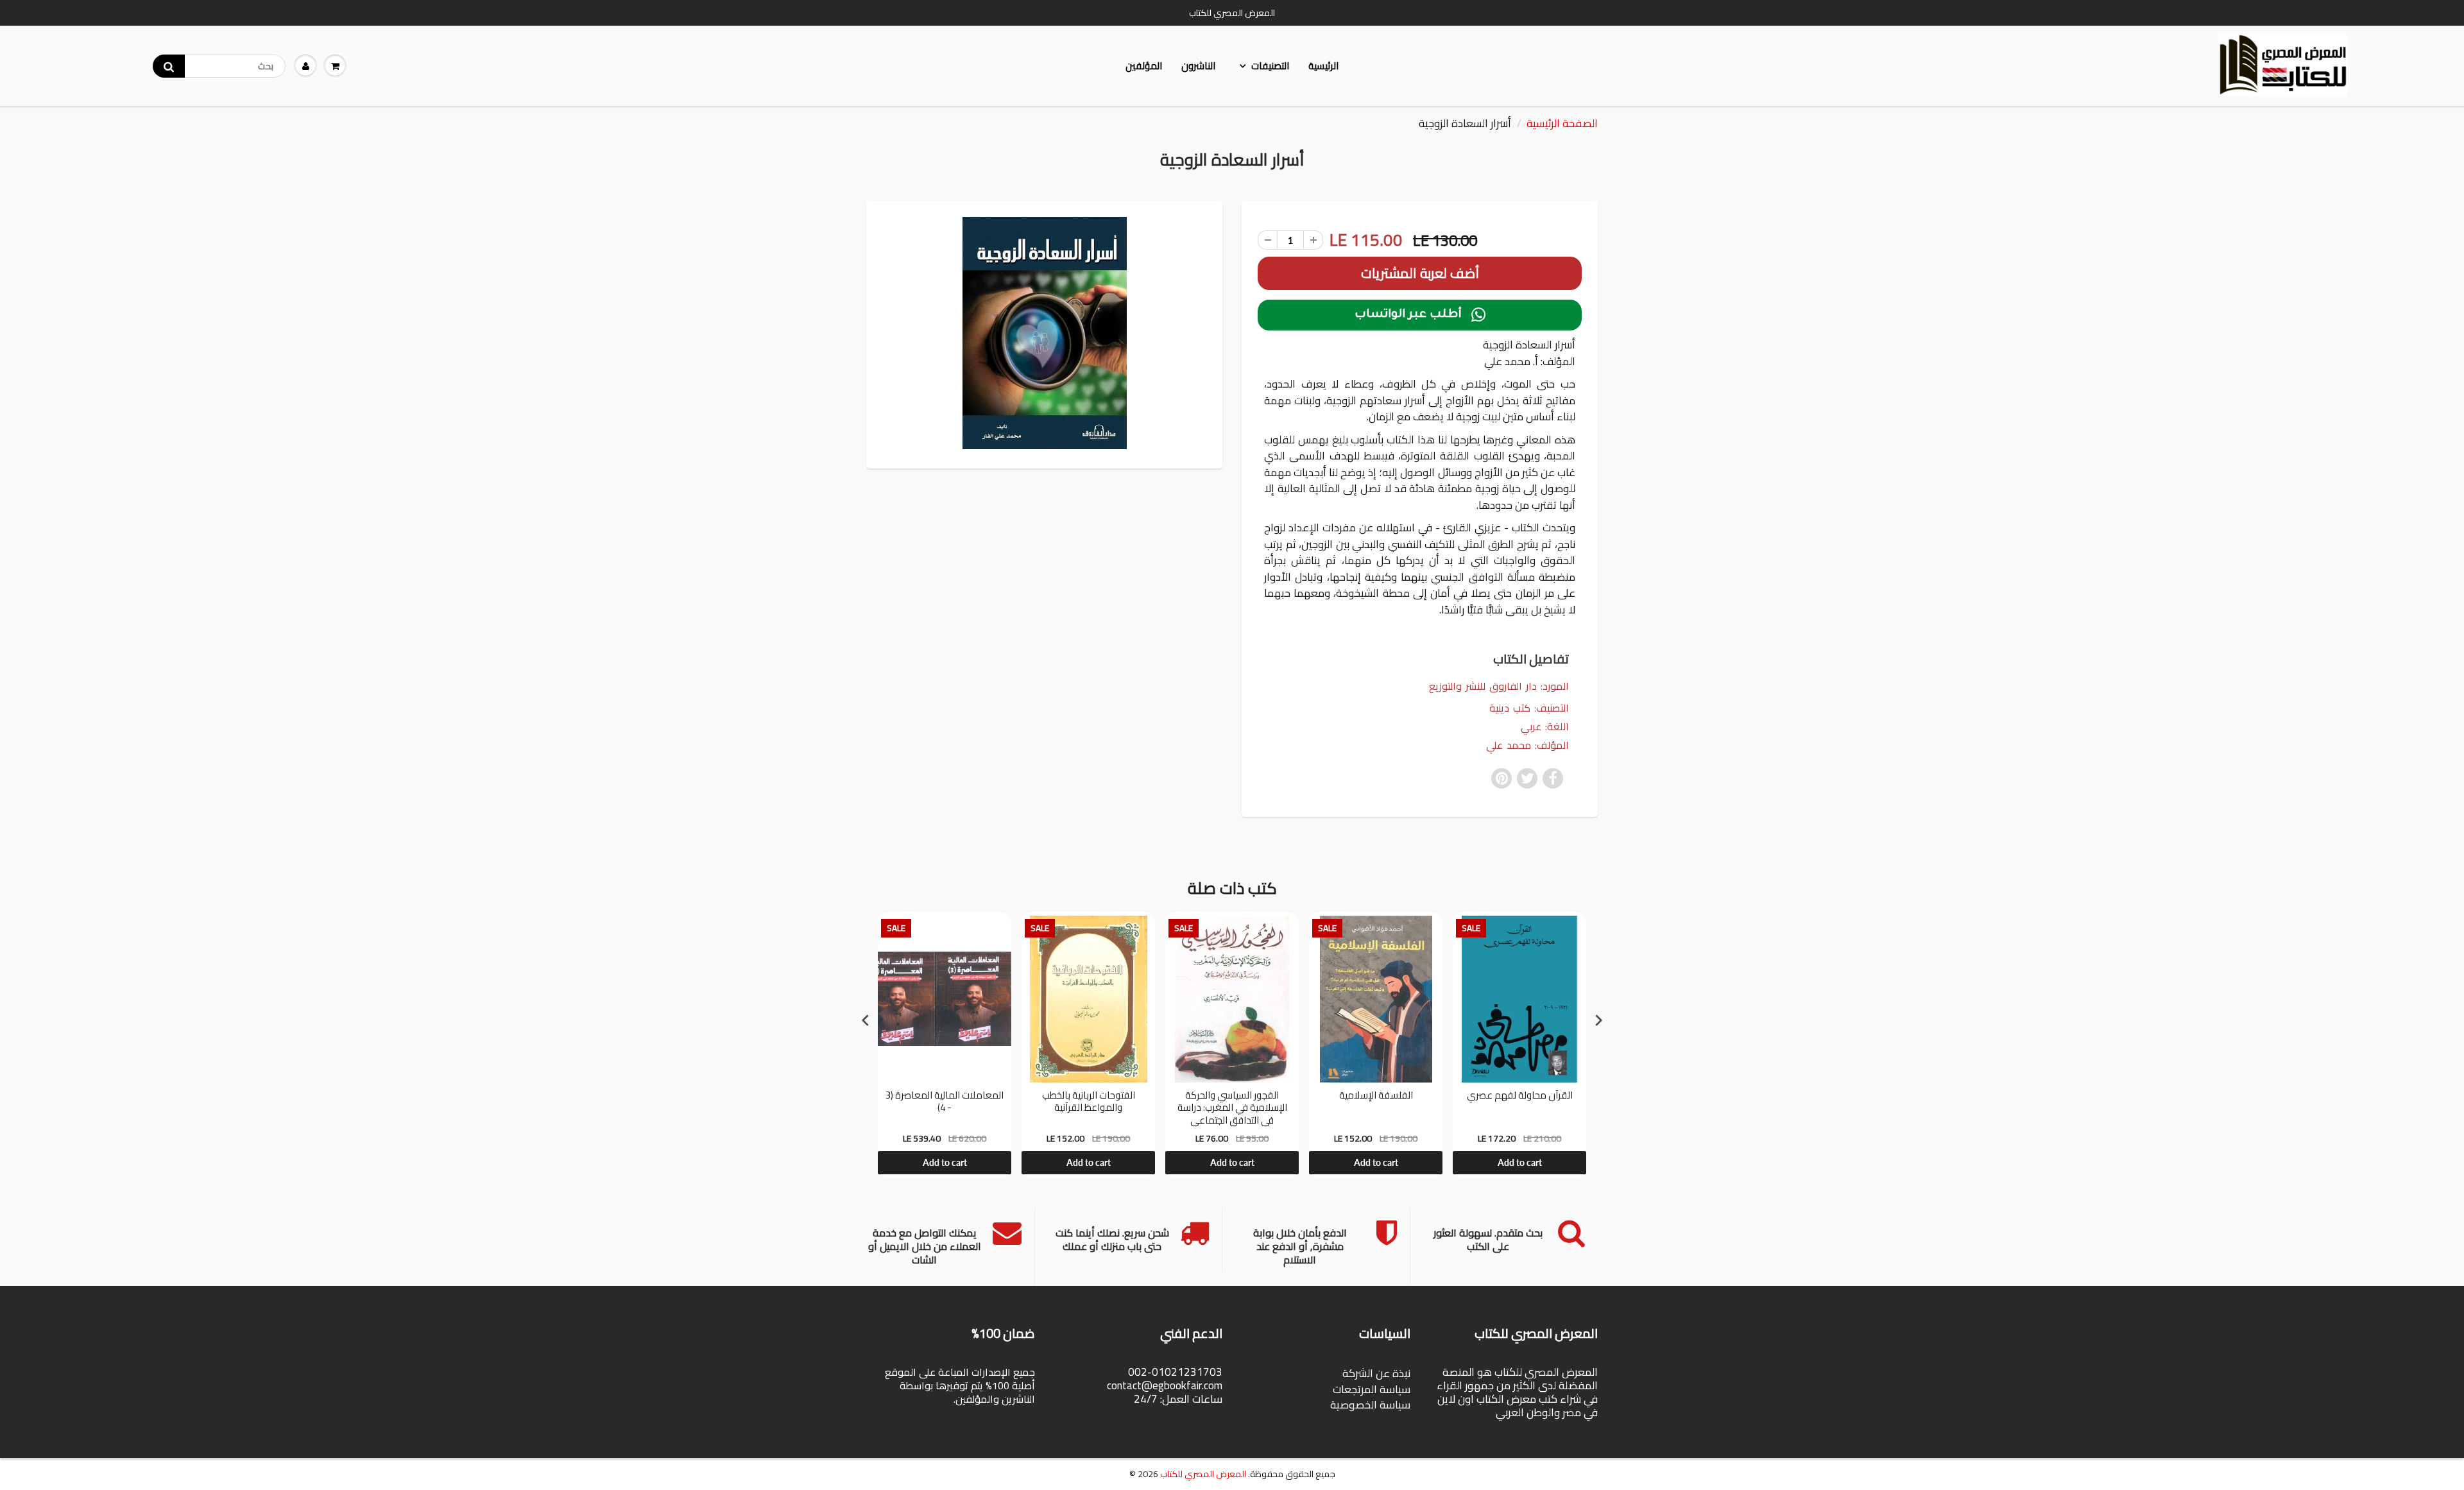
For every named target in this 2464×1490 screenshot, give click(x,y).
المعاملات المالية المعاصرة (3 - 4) (945, 1103)
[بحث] (169, 66)
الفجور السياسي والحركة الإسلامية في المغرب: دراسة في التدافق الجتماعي (1232, 1108)
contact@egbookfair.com (1165, 1385)
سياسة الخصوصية (1370, 1405)
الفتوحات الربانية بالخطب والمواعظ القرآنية (1089, 1103)
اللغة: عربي (1545, 727)
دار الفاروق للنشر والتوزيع (1483, 686)
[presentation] (866, 1020)
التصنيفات (1270, 66)
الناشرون (1198, 66)
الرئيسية (1323, 66)
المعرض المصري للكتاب (1203, 1474)
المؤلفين (1144, 66)
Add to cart (945, 1162)
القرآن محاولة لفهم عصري (1520, 1097)
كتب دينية (1510, 708)
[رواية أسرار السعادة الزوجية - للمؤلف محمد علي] (1044, 333)
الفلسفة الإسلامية (1376, 1097)
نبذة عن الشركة (1376, 1373)
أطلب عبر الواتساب (1420, 315)
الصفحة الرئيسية (1562, 123)
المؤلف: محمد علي (1527, 745)
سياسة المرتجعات (1372, 1389)
